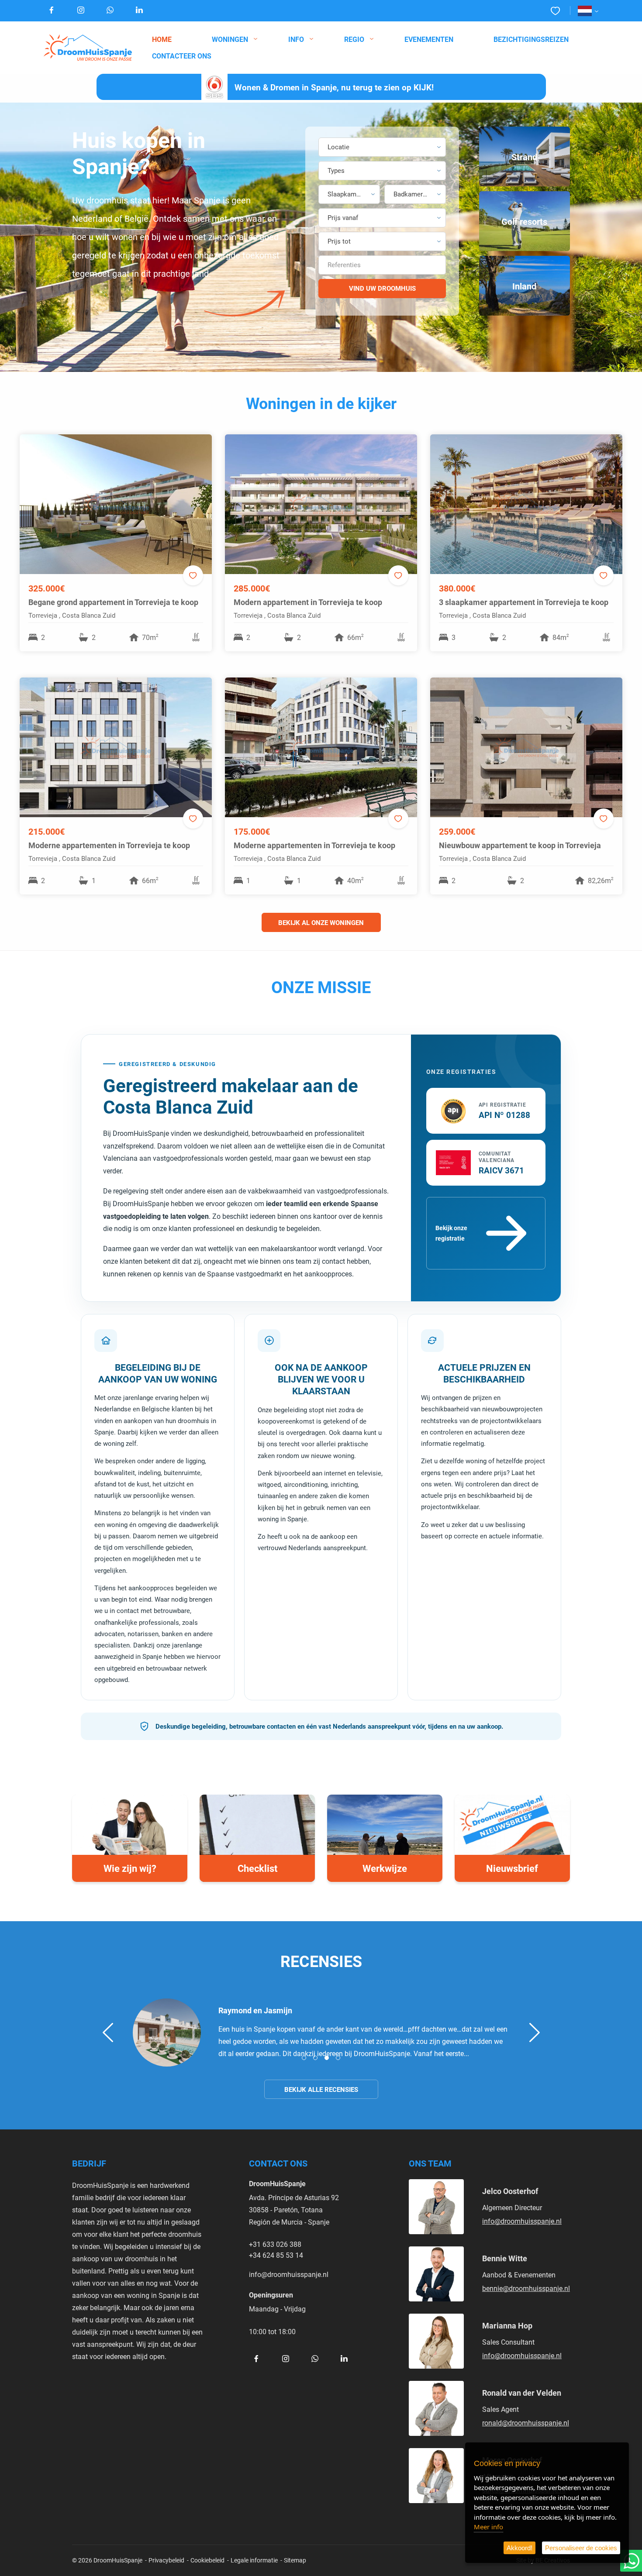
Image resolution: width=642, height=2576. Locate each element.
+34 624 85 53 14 (276, 2255)
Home (162, 39)
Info (296, 39)
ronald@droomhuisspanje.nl (526, 2423)
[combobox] (382, 265)
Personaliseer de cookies (581, 2548)
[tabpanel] (321, 2033)
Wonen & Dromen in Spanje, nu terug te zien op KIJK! (334, 87)
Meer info (488, 2527)
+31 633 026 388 (275, 2244)
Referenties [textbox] (344, 265)
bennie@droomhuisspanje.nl (526, 2288)
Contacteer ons (182, 56)
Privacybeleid (166, 2560)
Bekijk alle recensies (321, 2089)
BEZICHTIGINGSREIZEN (531, 39)
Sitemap (295, 2560)
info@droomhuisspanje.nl (289, 2274)
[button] (382, 147)
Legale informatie (254, 2560)
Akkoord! (519, 2548)
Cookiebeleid (207, 2560)
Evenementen (429, 39)
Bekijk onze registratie (451, 1233)
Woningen (230, 39)
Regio (354, 39)
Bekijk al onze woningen (321, 922)
